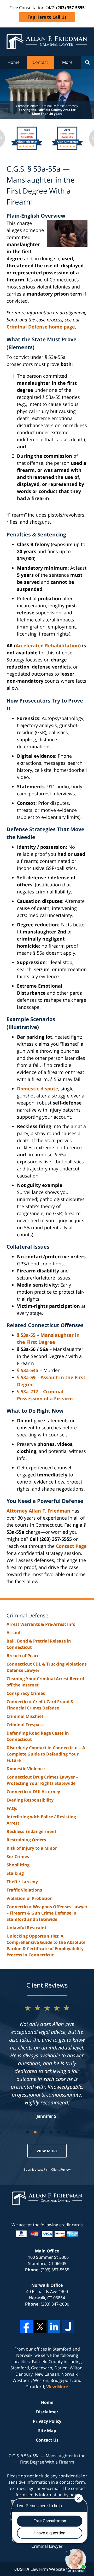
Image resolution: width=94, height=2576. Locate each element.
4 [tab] (51, 2132)
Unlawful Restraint (27, 1928)
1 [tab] (27, 2132)
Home (14, 62)
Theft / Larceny (22, 1882)
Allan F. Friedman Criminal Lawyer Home (47, 42)
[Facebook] (26, 2326)
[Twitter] (40, 2326)
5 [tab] (59, 2132)
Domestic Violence (26, 1769)
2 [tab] (35, 2132)
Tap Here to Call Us (47, 17)
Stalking (15, 1873)
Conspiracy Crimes (26, 1693)
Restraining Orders (26, 1840)
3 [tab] (43, 2132)
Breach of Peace (23, 1656)
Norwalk (24, 2355)
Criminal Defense (27, 1615)
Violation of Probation (30, 1898)
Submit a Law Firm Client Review (47, 2169)
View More (47, 2151)
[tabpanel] (47, 2061)
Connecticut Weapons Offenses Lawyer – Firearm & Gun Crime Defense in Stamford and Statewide (47, 1913)
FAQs (12, 1808)
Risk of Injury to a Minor (32, 1848)
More (67, 62)
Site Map (47, 2431)
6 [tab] (67, 2132)
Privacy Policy (47, 2421)
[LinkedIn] (54, 2326)
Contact (40, 62)
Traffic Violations (24, 1890)
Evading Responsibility (30, 1800)
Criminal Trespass (25, 1725)
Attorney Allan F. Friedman (38, 1511)
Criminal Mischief (25, 1716)
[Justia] (68, 2326)
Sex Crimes (18, 1856)
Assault (14, 1633)
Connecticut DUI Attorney (33, 1792)
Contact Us (47, 2440)
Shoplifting (18, 1865)
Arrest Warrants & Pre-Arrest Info (41, 1624)
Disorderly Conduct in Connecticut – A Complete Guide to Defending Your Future (46, 1754)
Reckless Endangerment (31, 1831)
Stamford (62, 2349)
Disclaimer (47, 2412)
